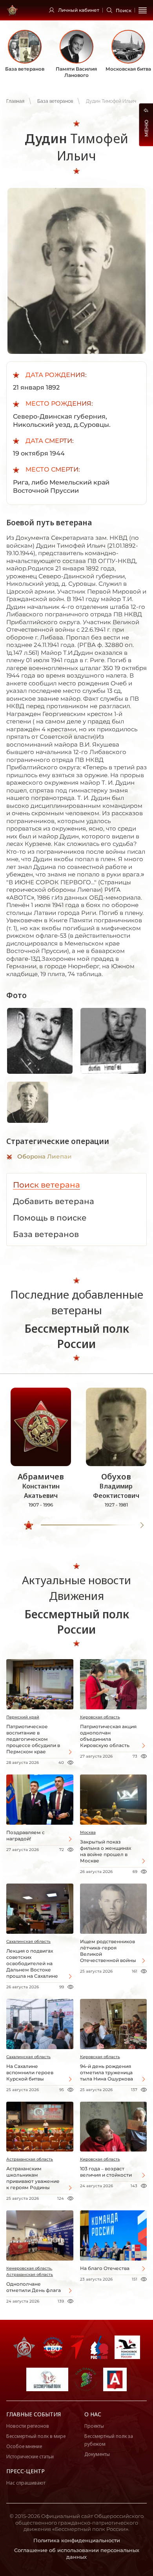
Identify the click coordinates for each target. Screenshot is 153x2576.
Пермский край (23, 1717)
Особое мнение (24, 2446)
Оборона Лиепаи (45, 1156)
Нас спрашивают (26, 2483)
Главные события (34, 2414)
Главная (15, 101)
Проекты (94, 2426)
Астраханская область (30, 2159)
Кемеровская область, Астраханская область (30, 2271)
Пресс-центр (25, 2471)
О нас (93, 2414)
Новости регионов (28, 2426)
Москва (88, 1832)
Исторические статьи (30, 2457)
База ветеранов (55, 101)
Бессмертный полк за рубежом (109, 2440)
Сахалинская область (28, 1941)
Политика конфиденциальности (77, 2540)
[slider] (29, 1525)
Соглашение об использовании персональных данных (77, 2553)
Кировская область (100, 1717)
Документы (97, 2454)
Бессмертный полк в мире (36, 2436)
